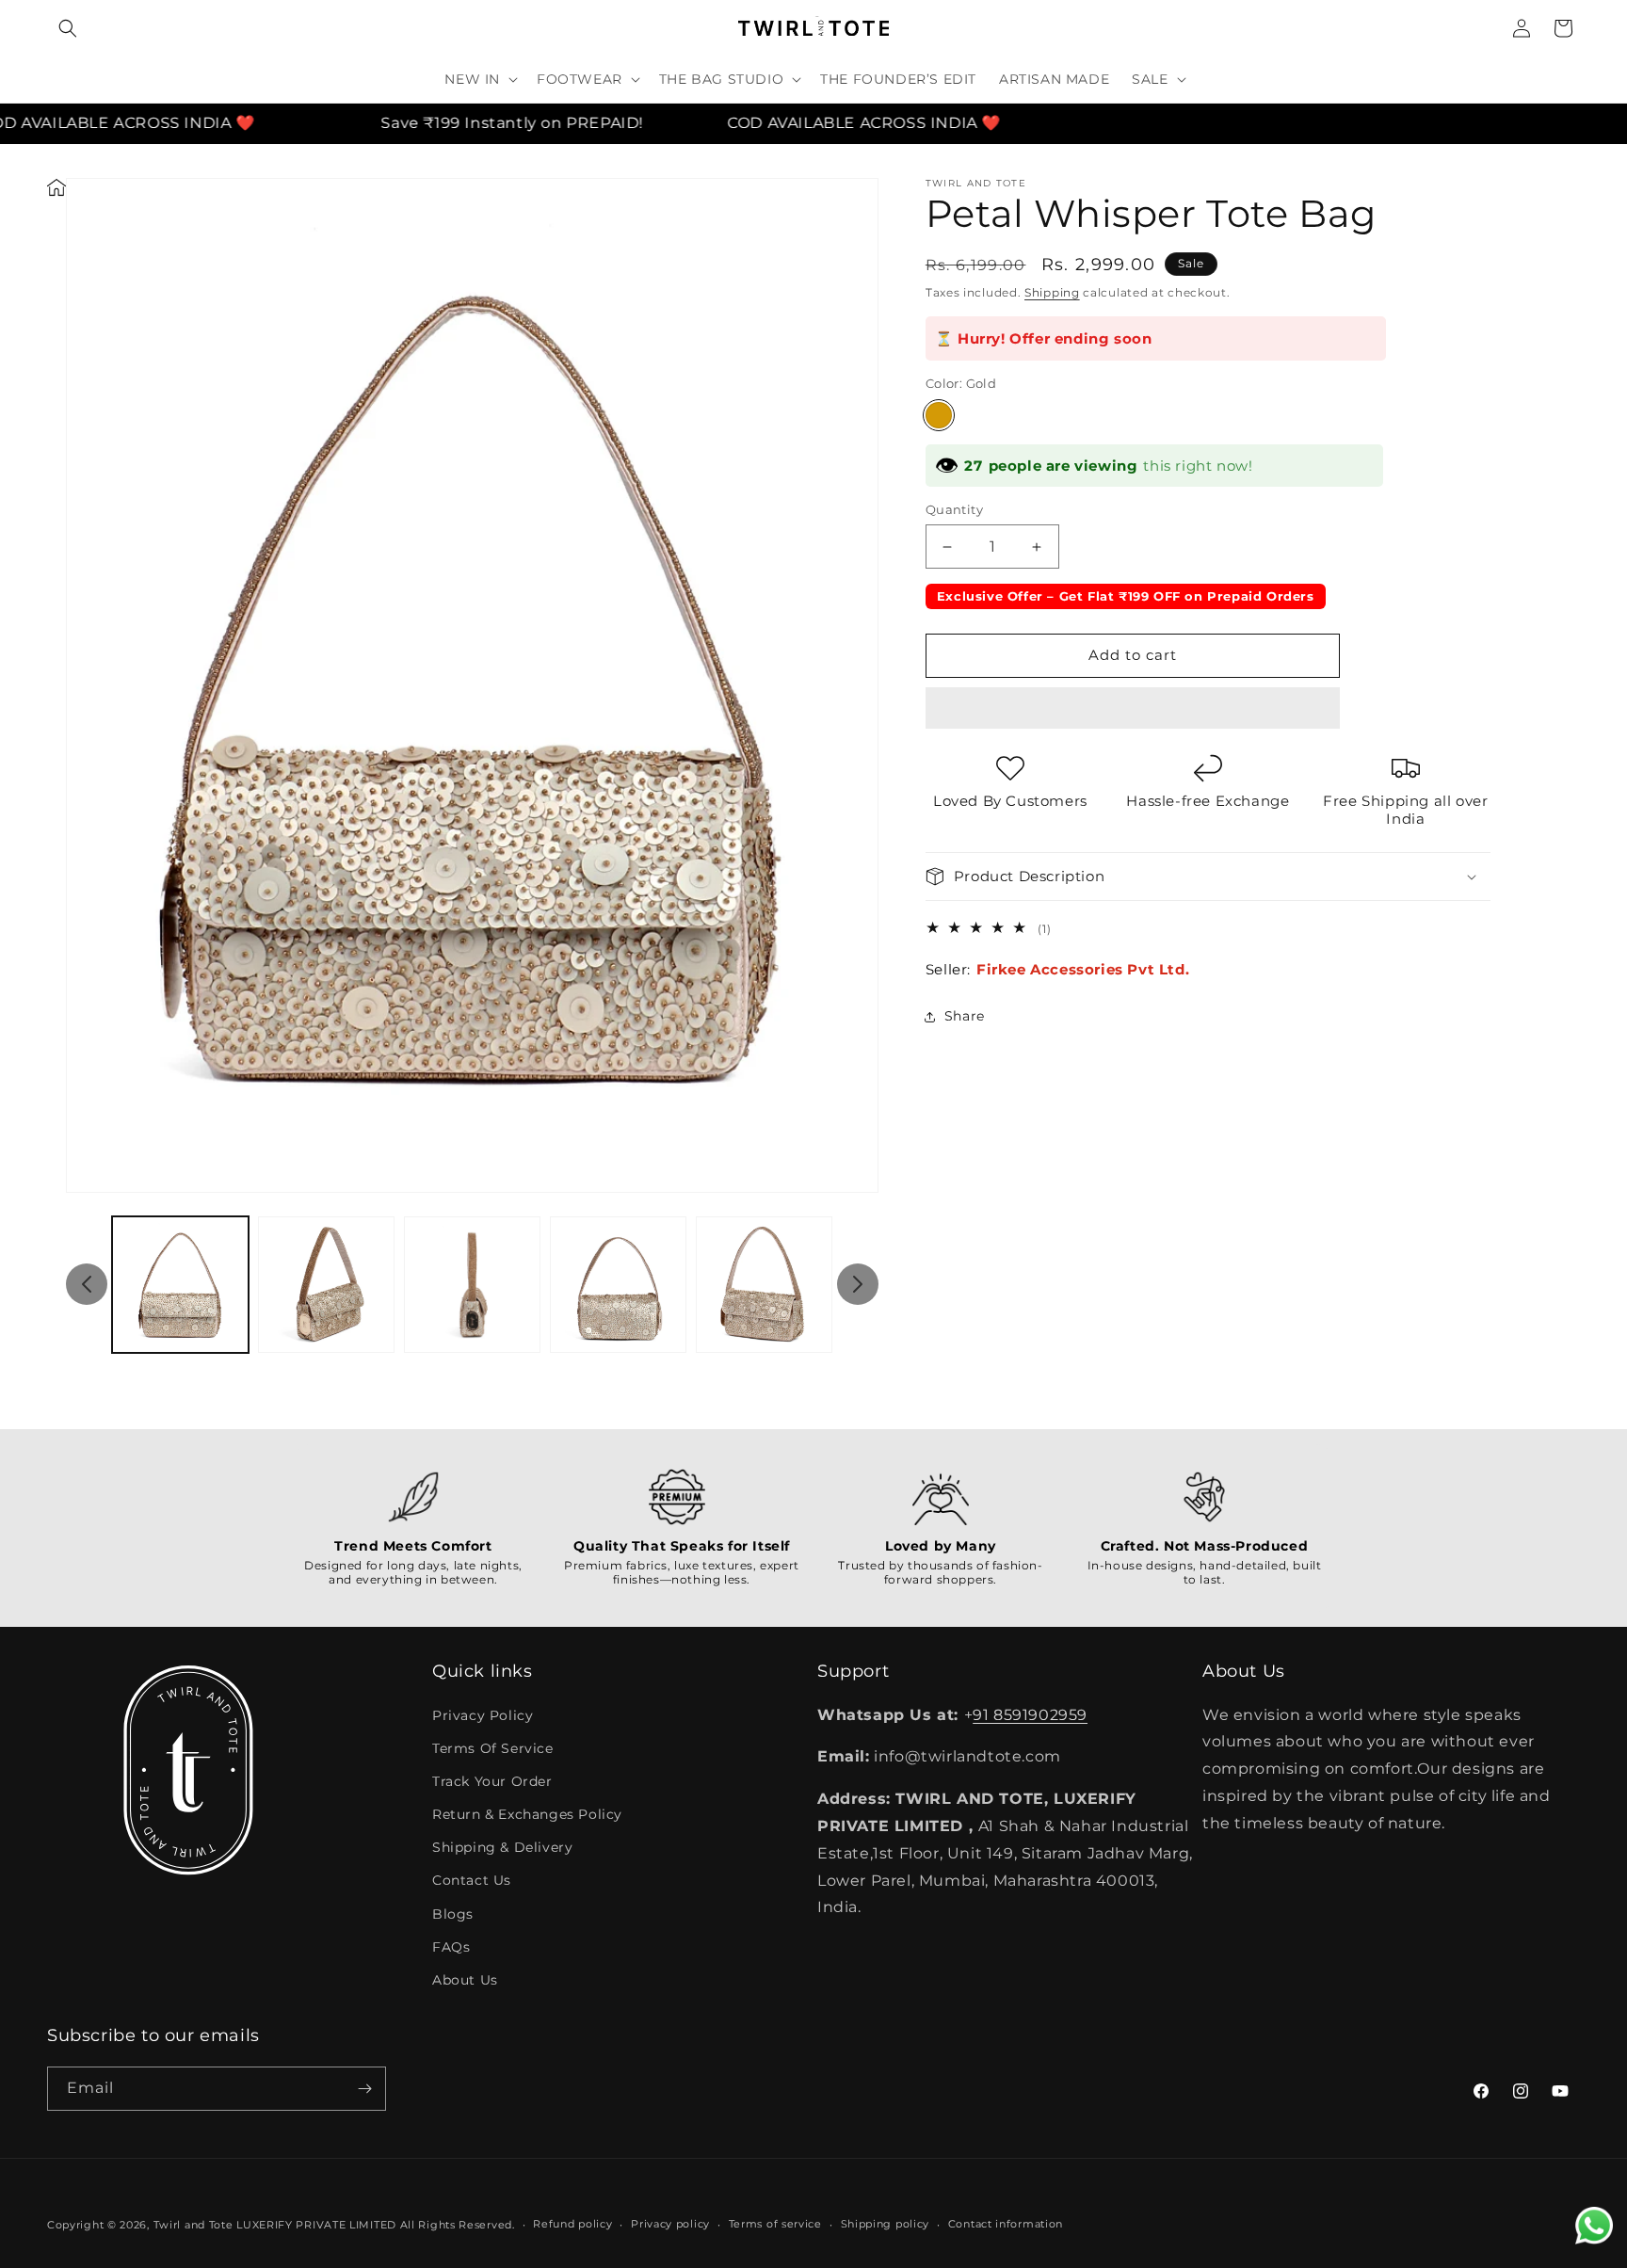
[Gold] (939, 415)
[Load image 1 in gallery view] (180, 1285)
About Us (465, 1980)
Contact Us (472, 1880)
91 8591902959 (1030, 1715)
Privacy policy (670, 2224)
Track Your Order (492, 1781)
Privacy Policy (483, 1715)
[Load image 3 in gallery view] (472, 1285)
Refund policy (572, 2224)
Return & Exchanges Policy (527, 1814)
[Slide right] (858, 1284)
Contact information (1006, 2224)
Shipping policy (886, 2224)
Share (965, 1016)
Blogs (453, 1914)
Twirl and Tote (193, 2225)
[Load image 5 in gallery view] (764, 1285)
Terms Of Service (493, 1748)
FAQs (451, 1947)
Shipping (1052, 292)
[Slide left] (87, 1284)
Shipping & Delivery (502, 1847)
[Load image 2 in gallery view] (326, 1285)
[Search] (68, 28)
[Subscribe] (364, 2089)
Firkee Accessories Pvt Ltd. (1083, 969)
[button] (1133, 709)
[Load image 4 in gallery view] (618, 1285)
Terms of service (775, 2224)
